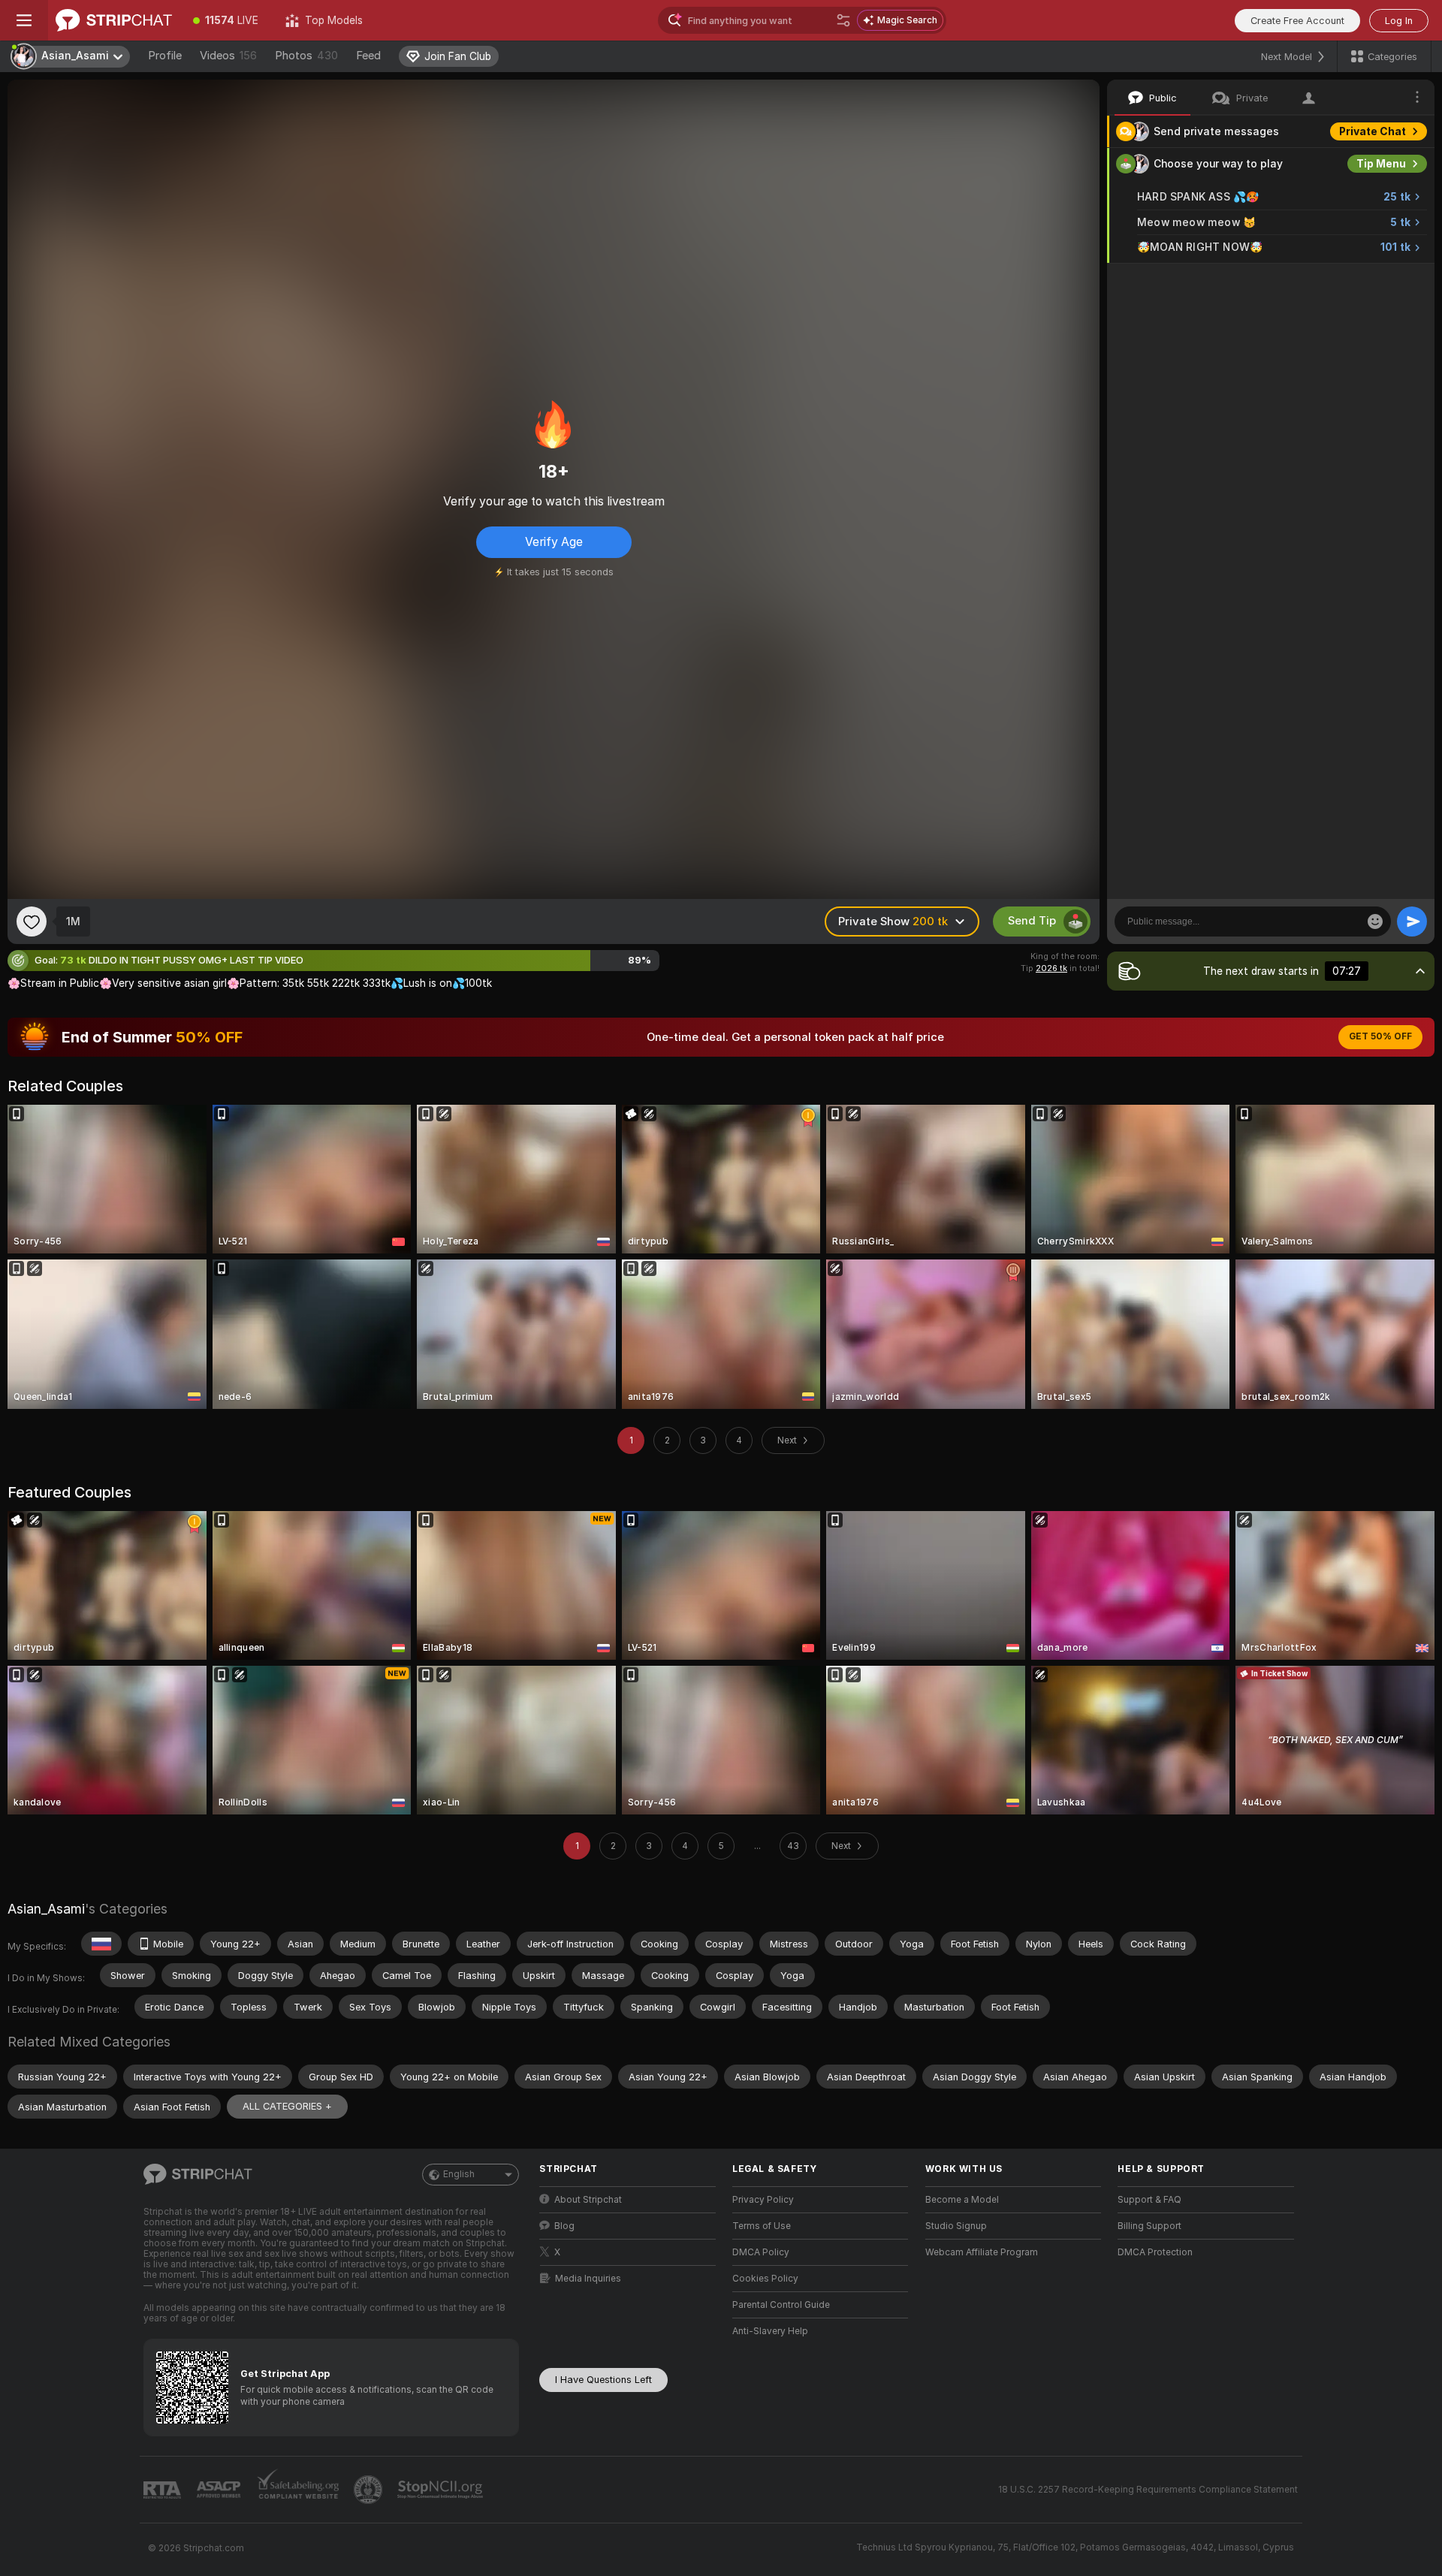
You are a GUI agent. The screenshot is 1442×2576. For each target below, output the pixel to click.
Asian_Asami (46, 1909)
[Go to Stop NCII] (442, 2490)
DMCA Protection (1155, 2252)
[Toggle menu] (24, 20)
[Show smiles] (1375, 922)
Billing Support (1149, 2226)
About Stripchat (588, 2200)
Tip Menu (1381, 164)
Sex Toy (1385, 279)
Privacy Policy (763, 2200)
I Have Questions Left (603, 2380)
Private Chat (1373, 131)
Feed (368, 56)
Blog (564, 2226)
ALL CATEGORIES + (287, 2106)
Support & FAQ (1149, 2200)
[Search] (843, 20)
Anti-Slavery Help (770, 2331)
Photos (306, 56)
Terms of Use (762, 2226)
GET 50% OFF (1380, 1036)
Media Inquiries (588, 2279)
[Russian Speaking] (101, 1944)
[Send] (1412, 922)
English (459, 2174)
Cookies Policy (765, 2279)
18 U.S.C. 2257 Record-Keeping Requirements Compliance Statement (1148, 2490)
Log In (1399, 21)
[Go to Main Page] (114, 20)
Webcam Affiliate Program (982, 2252)
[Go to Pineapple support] (370, 2490)
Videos (228, 56)
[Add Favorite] (32, 922)
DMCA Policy (761, 2252)
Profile (165, 56)
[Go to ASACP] (220, 2490)
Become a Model (962, 2200)
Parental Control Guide (781, 2305)
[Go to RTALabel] (164, 2490)
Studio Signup (956, 2226)
